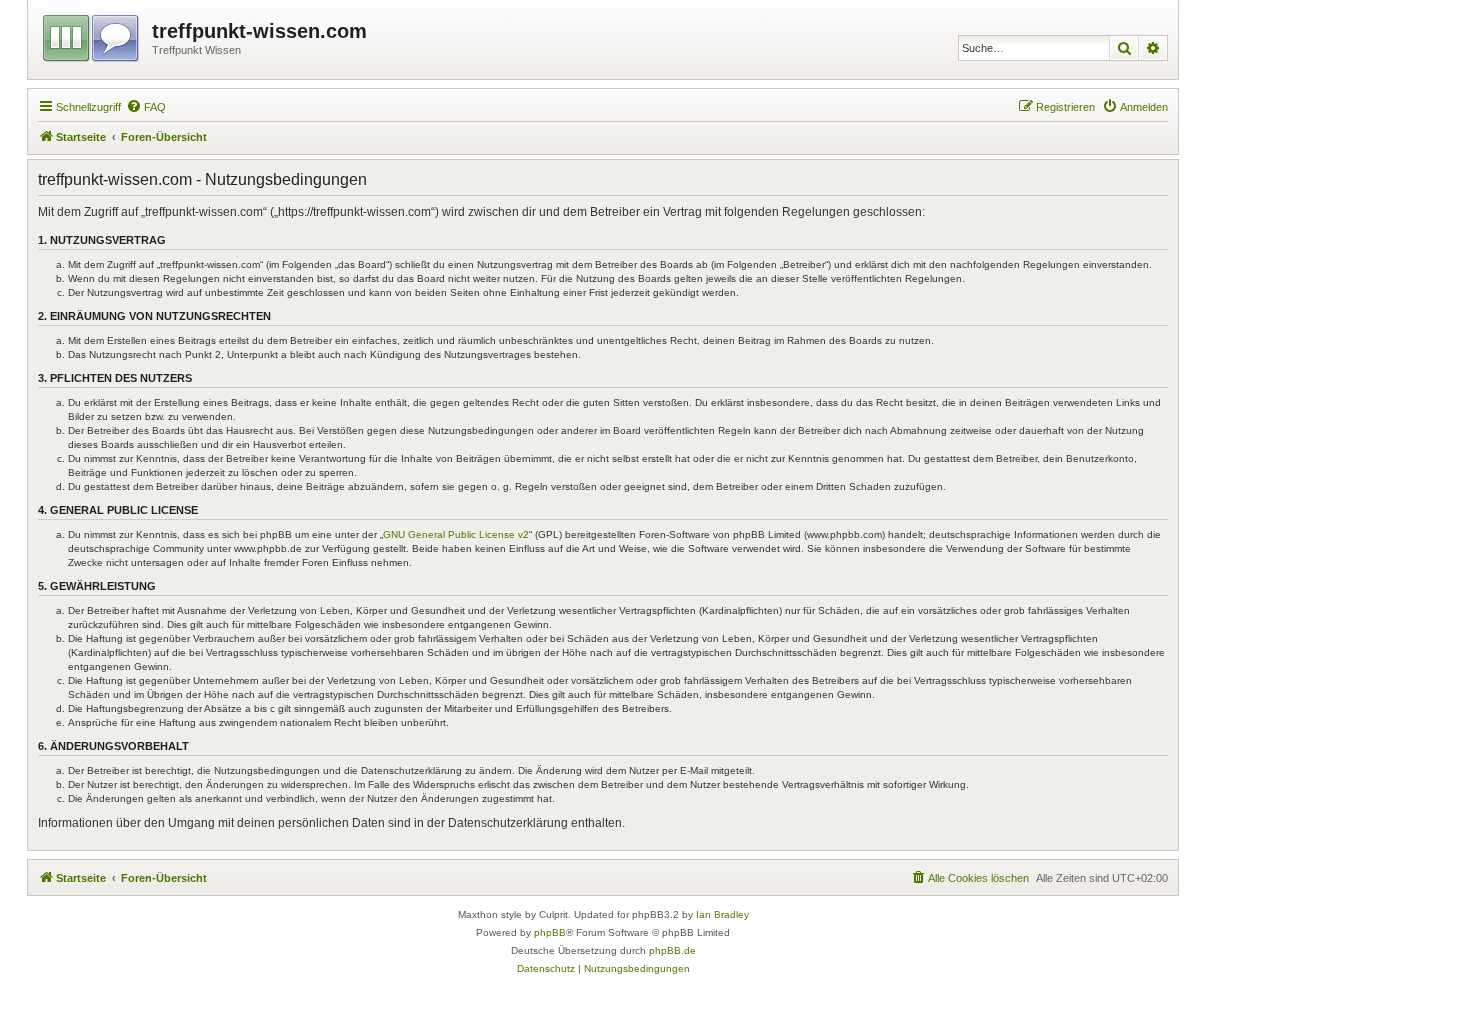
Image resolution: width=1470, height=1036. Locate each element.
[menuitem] (146, 107)
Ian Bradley (722, 914)
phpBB (550, 932)
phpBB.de (672, 950)
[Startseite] (92, 35)
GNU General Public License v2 (456, 534)
